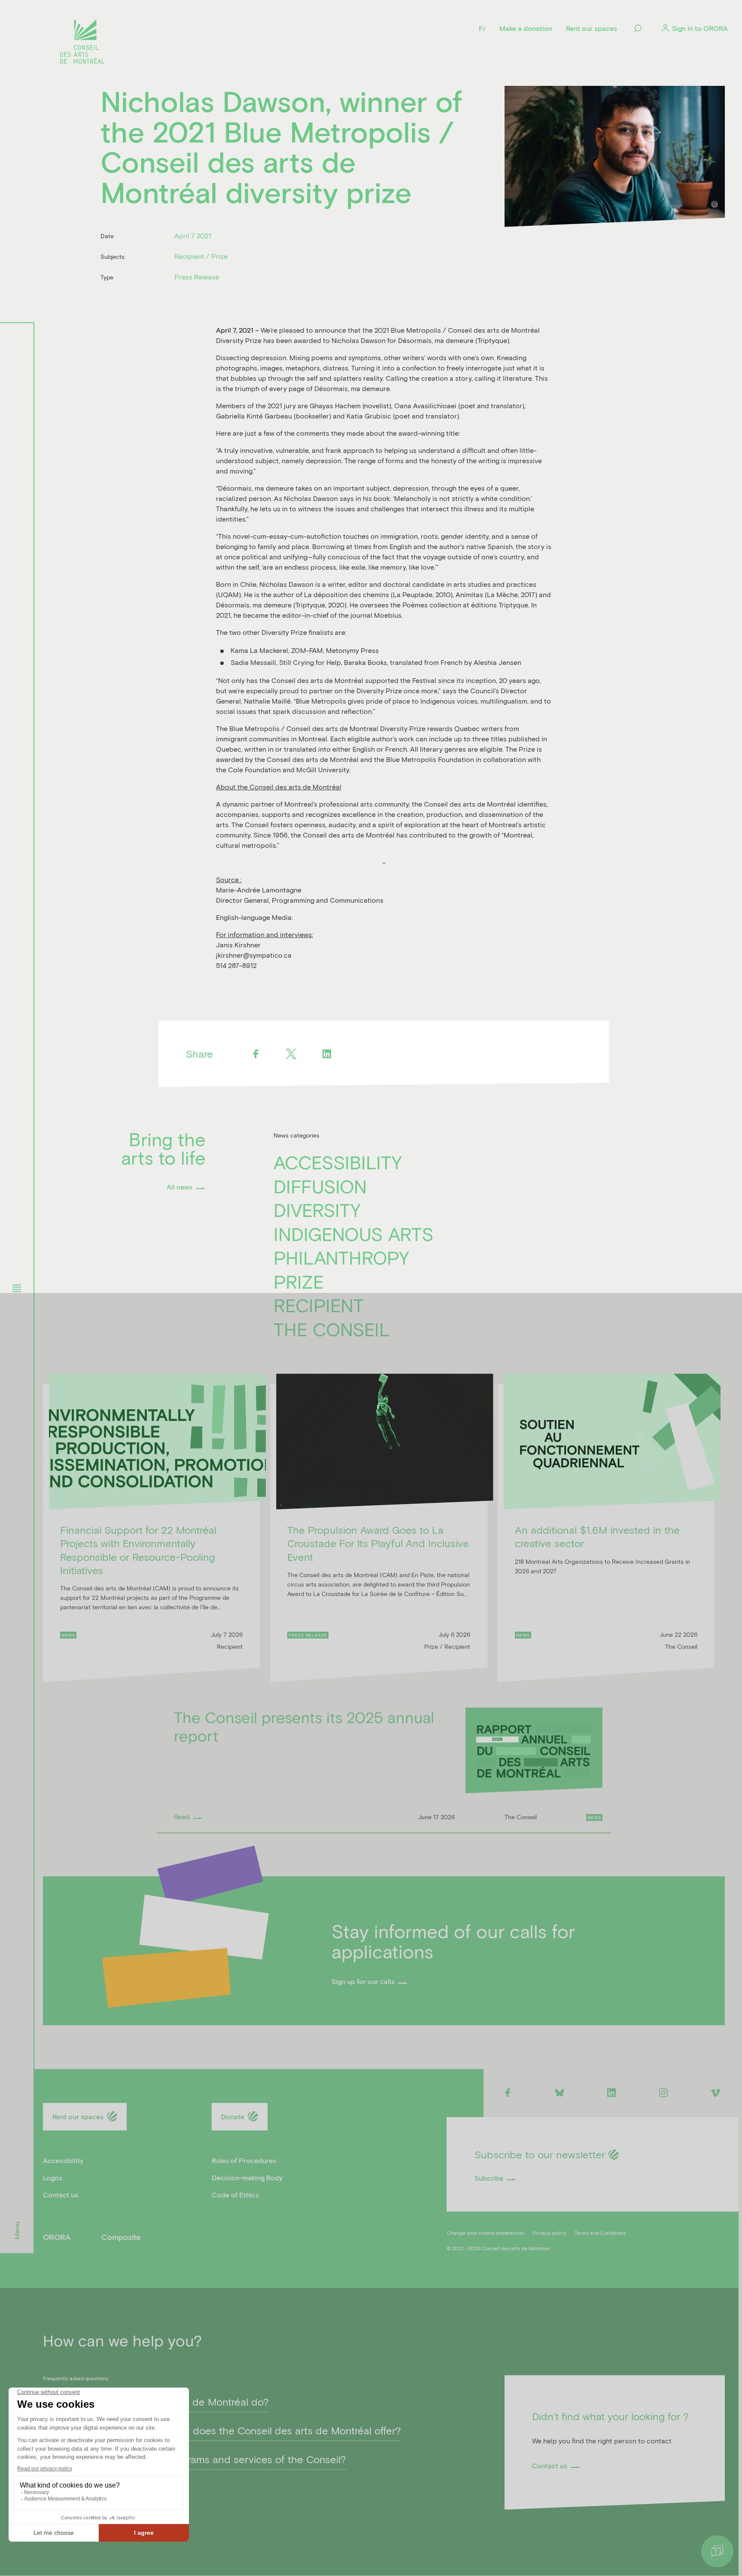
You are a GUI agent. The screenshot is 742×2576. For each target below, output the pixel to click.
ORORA (57, 2237)
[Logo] (82, 43)
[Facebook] (256, 1054)
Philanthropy (341, 1257)
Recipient (319, 1305)
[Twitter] (291, 1054)
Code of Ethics (235, 2195)
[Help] (717, 2551)
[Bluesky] (560, 2092)
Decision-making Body (247, 2177)
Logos (53, 2177)
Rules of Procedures (244, 2160)
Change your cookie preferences (485, 2233)
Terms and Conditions (600, 2233)
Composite (121, 2237)
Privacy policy (549, 2233)
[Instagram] (664, 2092)
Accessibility (338, 1162)
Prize (299, 1281)
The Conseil (332, 1329)
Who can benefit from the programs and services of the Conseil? (195, 2459)
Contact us (61, 2195)
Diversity (317, 1210)
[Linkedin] (327, 1054)
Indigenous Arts (354, 1234)
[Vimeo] (716, 2092)
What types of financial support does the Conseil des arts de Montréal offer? (222, 2430)
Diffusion (320, 1186)
